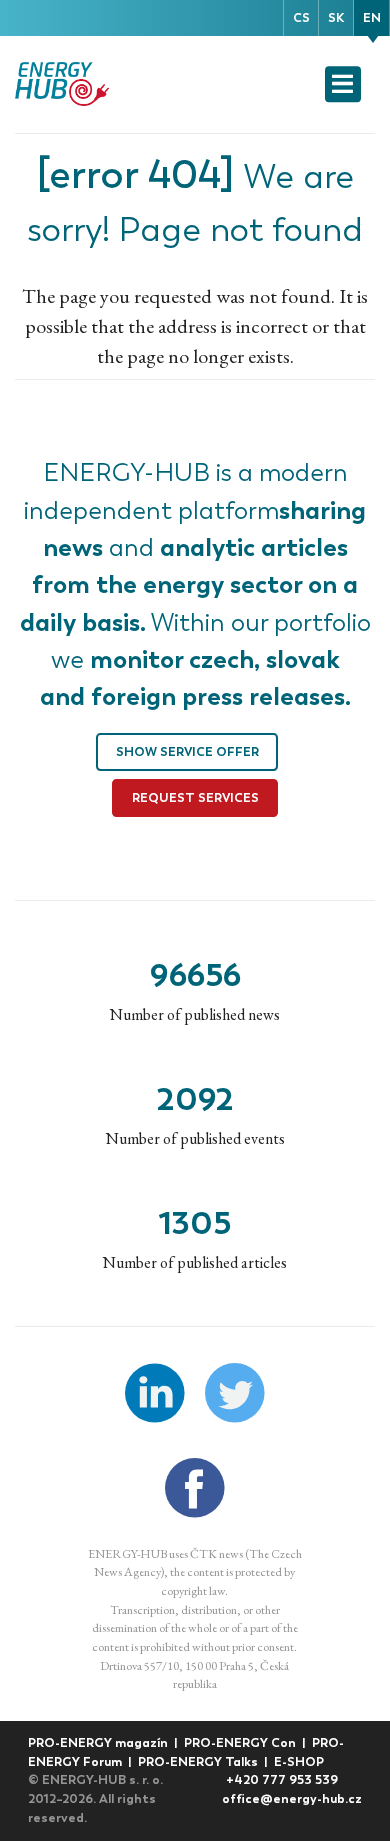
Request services (195, 797)
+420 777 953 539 (282, 1779)
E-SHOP (299, 1761)
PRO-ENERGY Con (241, 1742)
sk (336, 17)
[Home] (64, 84)
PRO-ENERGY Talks (199, 1761)
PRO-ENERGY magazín (99, 1742)
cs (301, 17)
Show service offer (187, 751)
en (372, 17)
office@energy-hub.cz (292, 1798)
